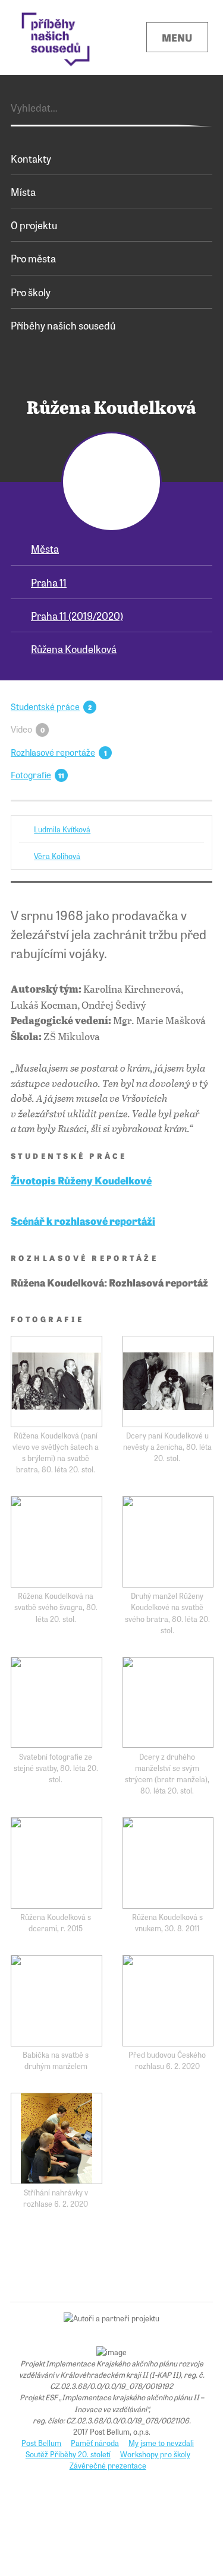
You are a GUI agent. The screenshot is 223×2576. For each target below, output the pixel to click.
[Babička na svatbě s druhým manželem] (56, 2001)
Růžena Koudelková (74, 649)
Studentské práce (45, 706)
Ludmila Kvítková (62, 829)
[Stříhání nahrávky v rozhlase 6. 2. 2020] (56, 2138)
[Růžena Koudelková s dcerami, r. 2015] (56, 1863)
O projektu (34, 225)
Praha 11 (49, 582)
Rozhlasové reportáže (53, 752)
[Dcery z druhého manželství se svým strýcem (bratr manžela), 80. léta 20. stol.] (168, 1703)
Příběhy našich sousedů (63, 325)
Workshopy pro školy (155, 2454)
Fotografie (31, 774)
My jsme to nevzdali (161, 2443)
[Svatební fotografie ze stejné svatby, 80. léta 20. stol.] (56, 1703)
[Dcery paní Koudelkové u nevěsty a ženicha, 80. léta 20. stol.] (168, 1382)
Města (45, 548)
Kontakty (31, 158)
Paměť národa (95, 2443)
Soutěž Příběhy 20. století (68, 2454)
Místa (23, 191)
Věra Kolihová (57, 856)
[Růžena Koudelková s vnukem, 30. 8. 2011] (168, 1863)
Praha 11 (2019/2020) (77, 615)
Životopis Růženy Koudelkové (81, 1180)
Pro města (33, 258)
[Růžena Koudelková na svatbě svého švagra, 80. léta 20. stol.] (56, 1542)
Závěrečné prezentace (108, 2465)
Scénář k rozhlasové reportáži (83, 1220)
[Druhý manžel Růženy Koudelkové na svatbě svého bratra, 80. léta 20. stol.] (168, 1542)
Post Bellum (41, 2443)
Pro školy (31, 292)
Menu (177, 37)
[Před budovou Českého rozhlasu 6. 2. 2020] (168, 2001)
